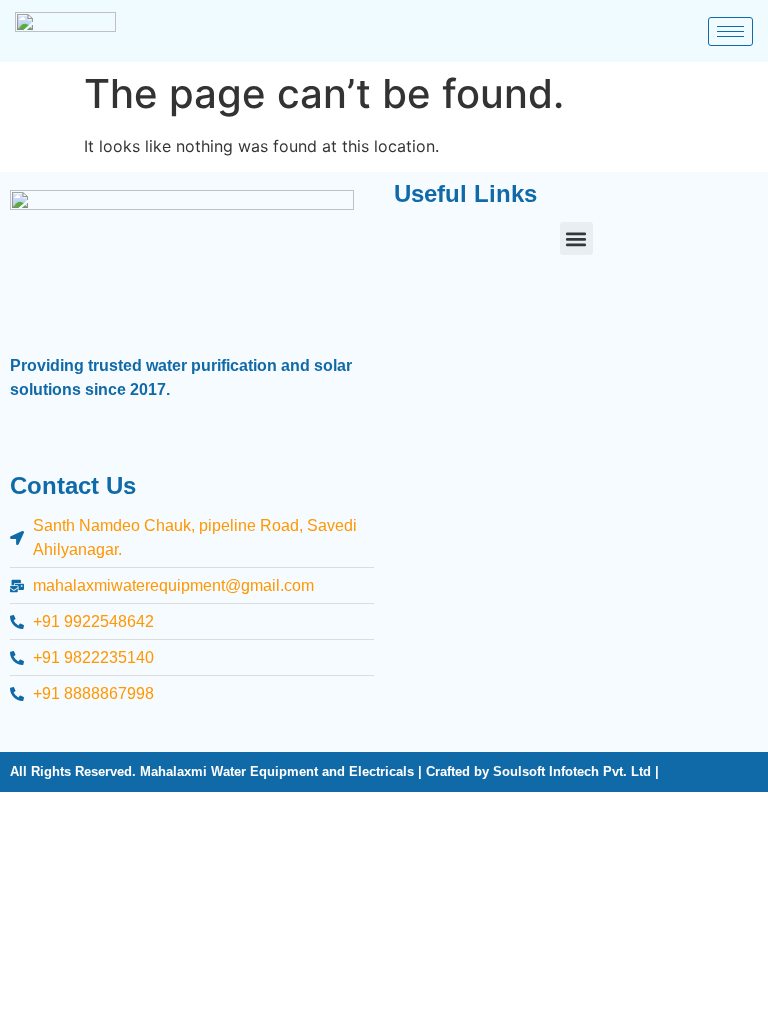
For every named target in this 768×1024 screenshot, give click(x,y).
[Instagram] (71, 721)
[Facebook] (36, 721)
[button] (576, 238)
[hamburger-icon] (730, 31)
